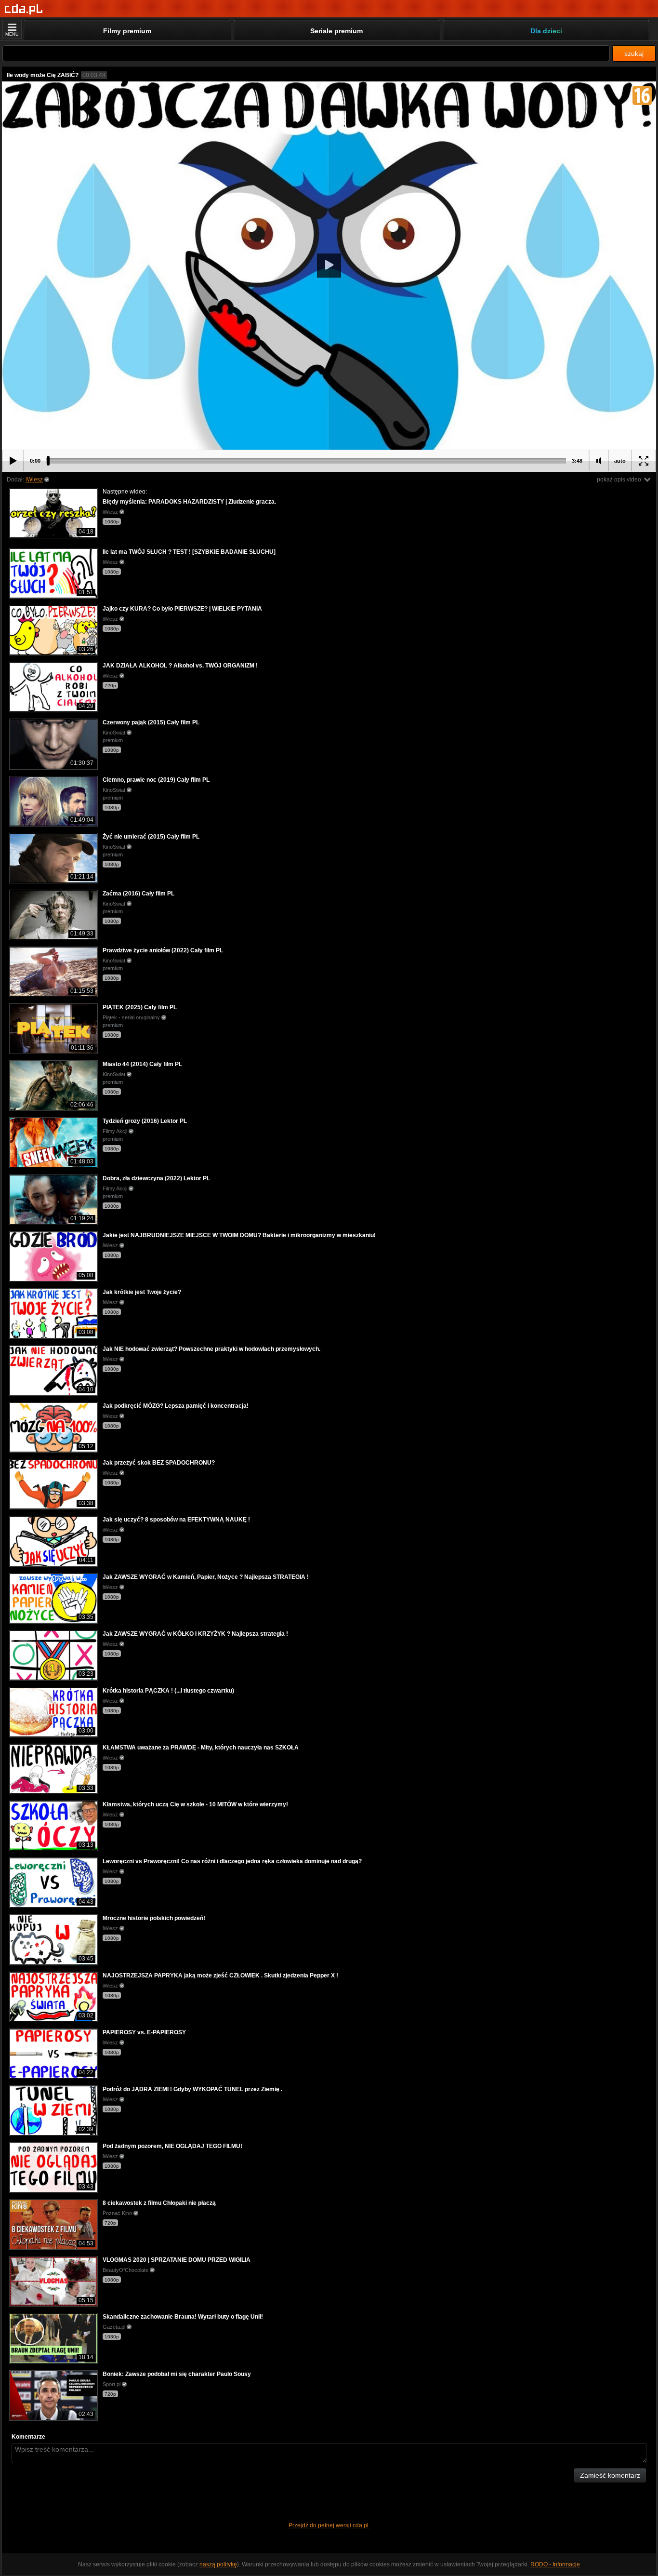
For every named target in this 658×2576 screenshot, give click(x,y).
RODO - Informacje (555, 2564)
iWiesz (34, 480)
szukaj (634, 53)
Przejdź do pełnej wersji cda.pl (329, 2525)
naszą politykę (218, 2564)
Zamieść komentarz (610, 2475)
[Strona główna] (24, 9)
